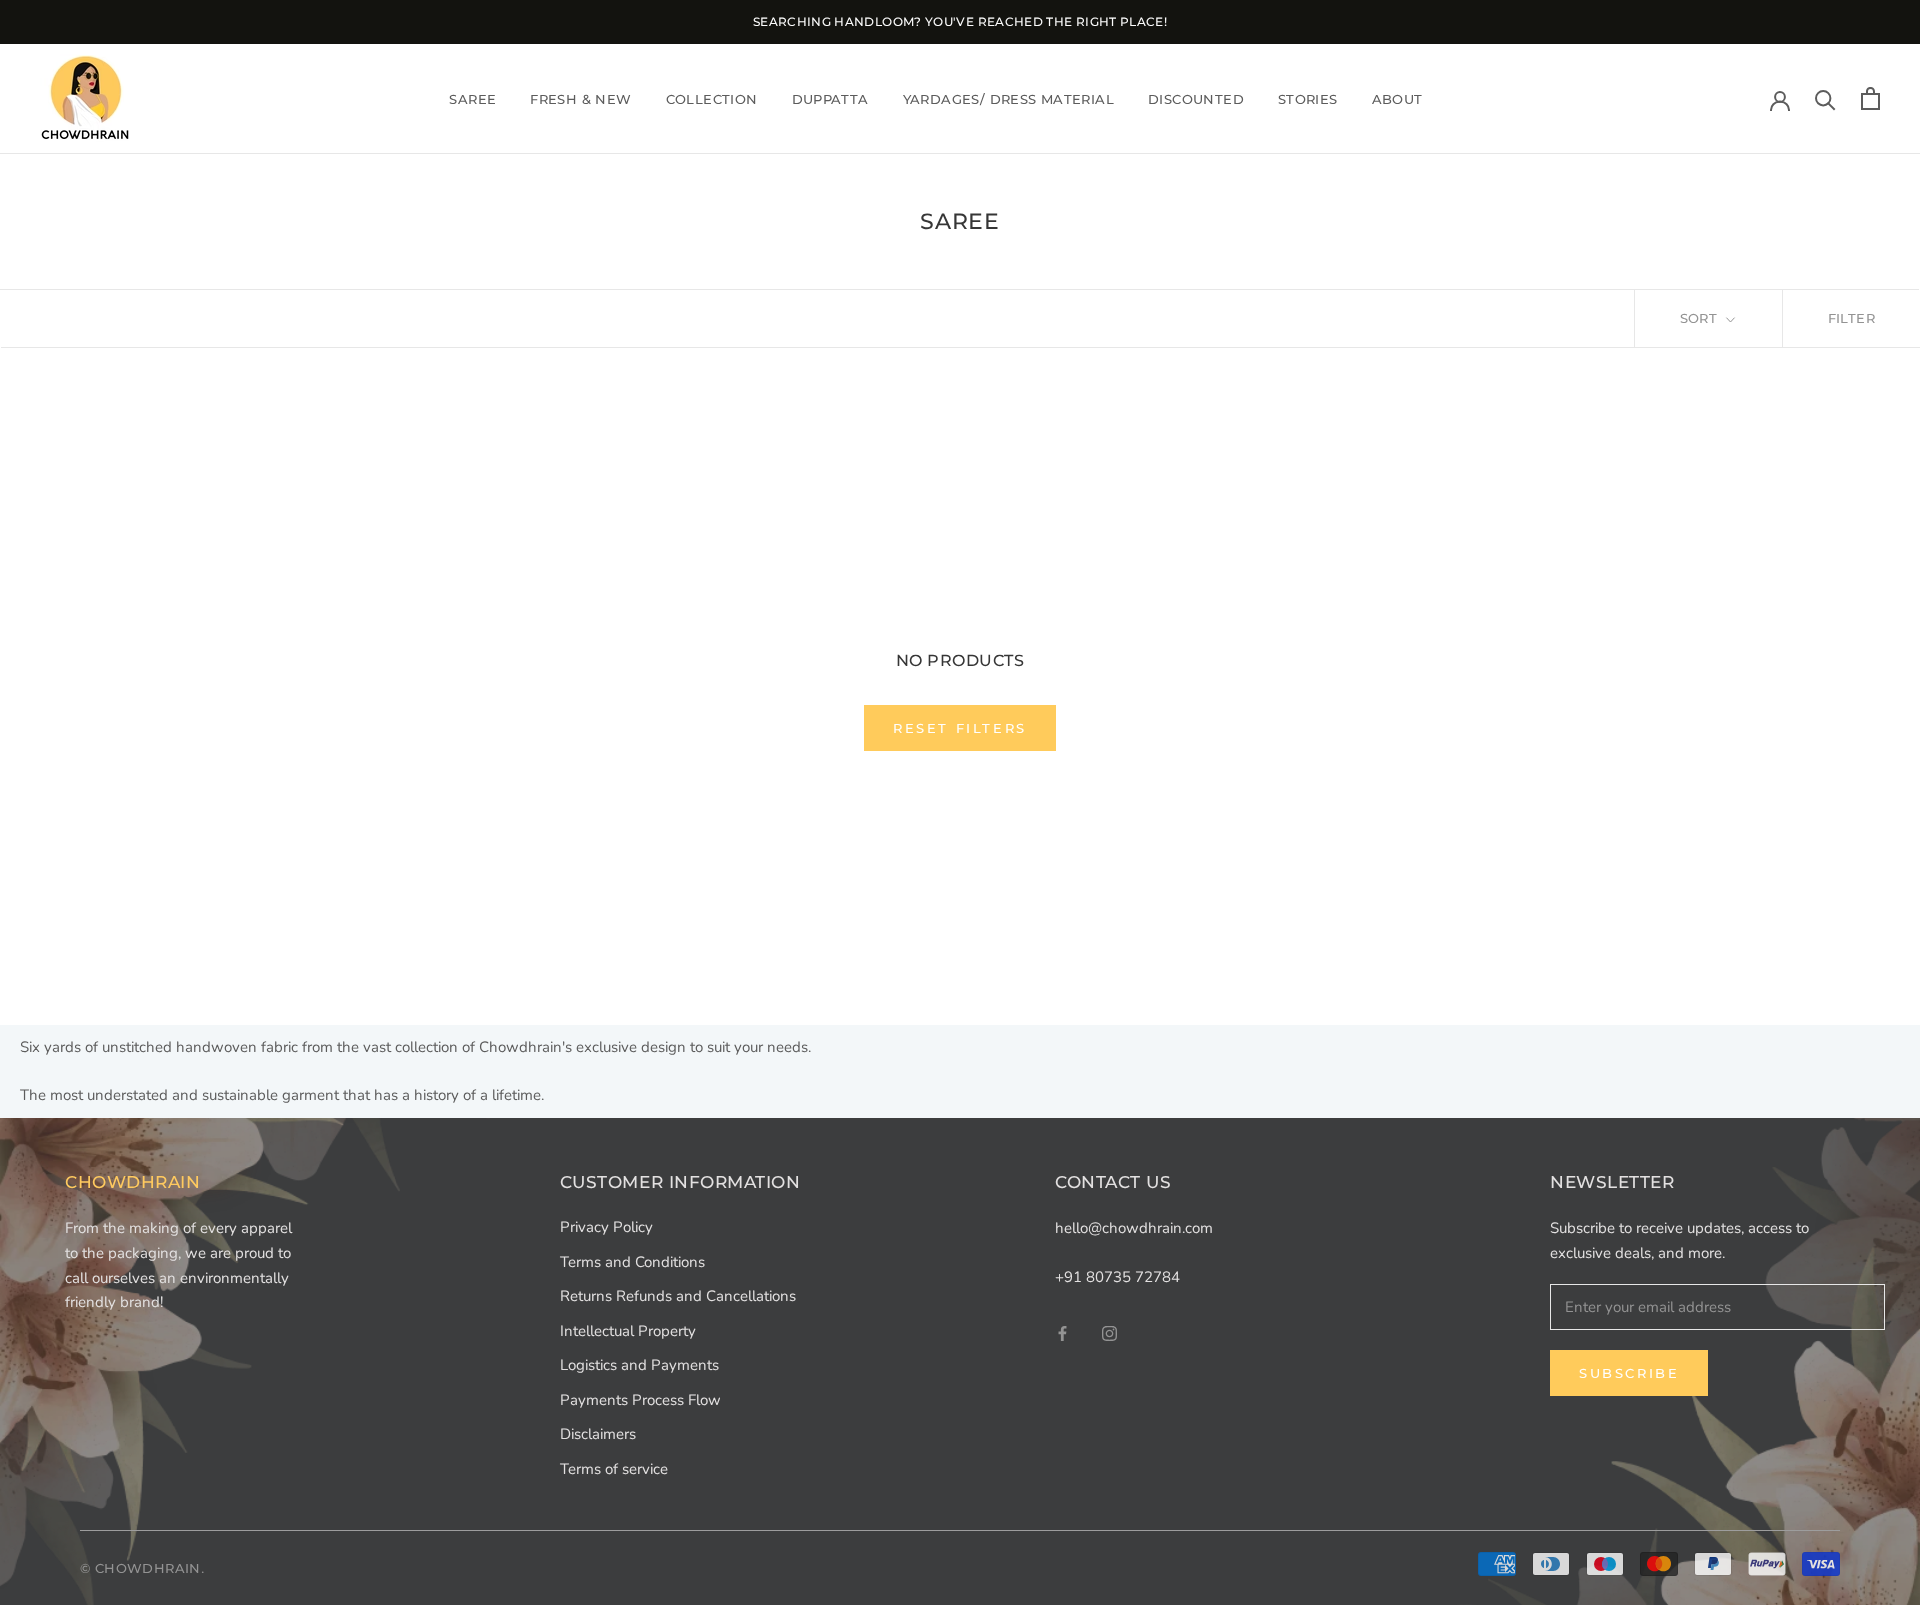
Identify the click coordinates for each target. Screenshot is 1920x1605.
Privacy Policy (606, 1227)
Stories (1308, 98)
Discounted (1196, 98)
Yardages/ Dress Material (1008, 98)
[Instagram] (1109, 1332)
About (1397, 98)
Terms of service (614, 1469)
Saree (472, 98)
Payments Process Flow (640, 1400)
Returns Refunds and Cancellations (678, 1296)
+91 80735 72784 (1117, 1277)
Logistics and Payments (639, 1365)
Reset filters (960, 728)
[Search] (1825, 98)
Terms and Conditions (632, 1262)
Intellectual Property (628, 1331)
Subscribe (1629, 1373)
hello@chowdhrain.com (1134, 1228)
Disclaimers (598, 1434)
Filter (1851, 318)
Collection (712, 98)
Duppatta (830, 98)
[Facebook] (1062, 1332)
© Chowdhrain (140, 1568)
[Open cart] (1870, 98)
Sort (1701, 318)
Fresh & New (580, 98)
